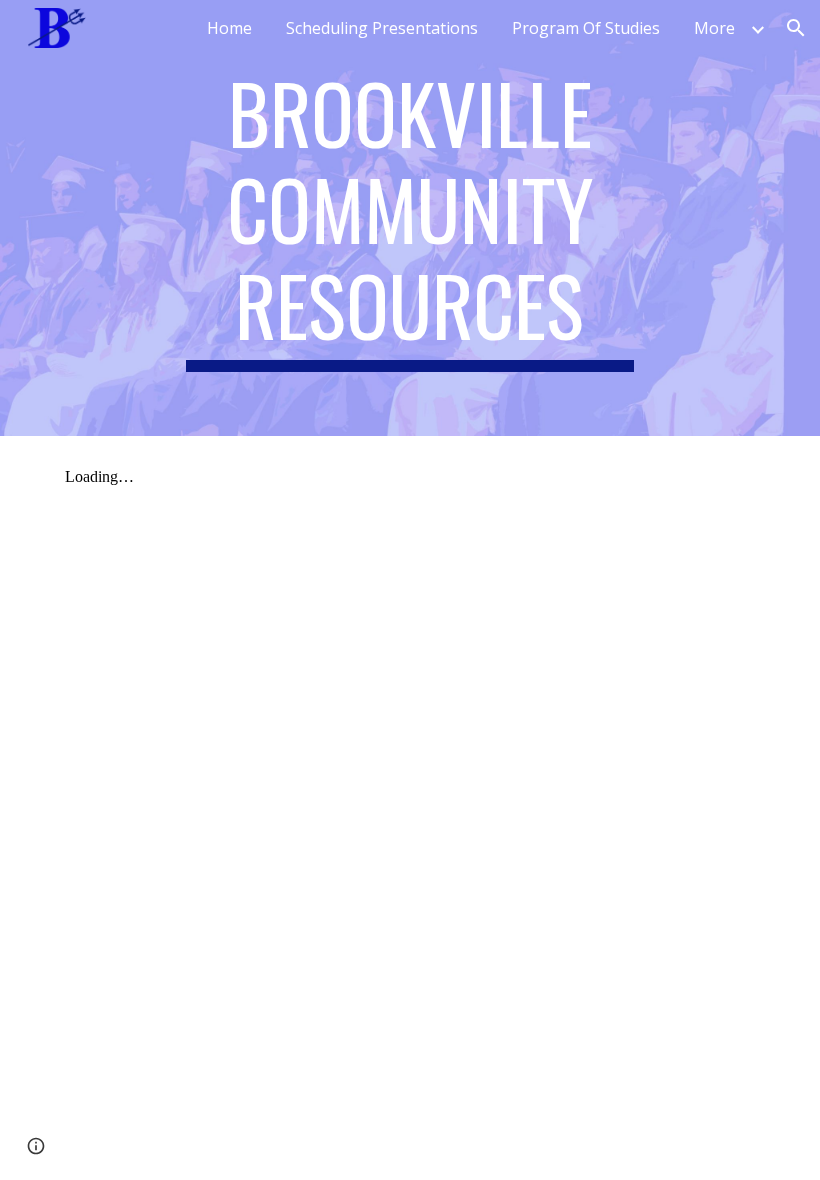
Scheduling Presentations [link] (382, 28)
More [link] (714, 28)
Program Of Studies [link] (586, 28)
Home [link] (229, 28)
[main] (410, 218)
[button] (796, 28)
